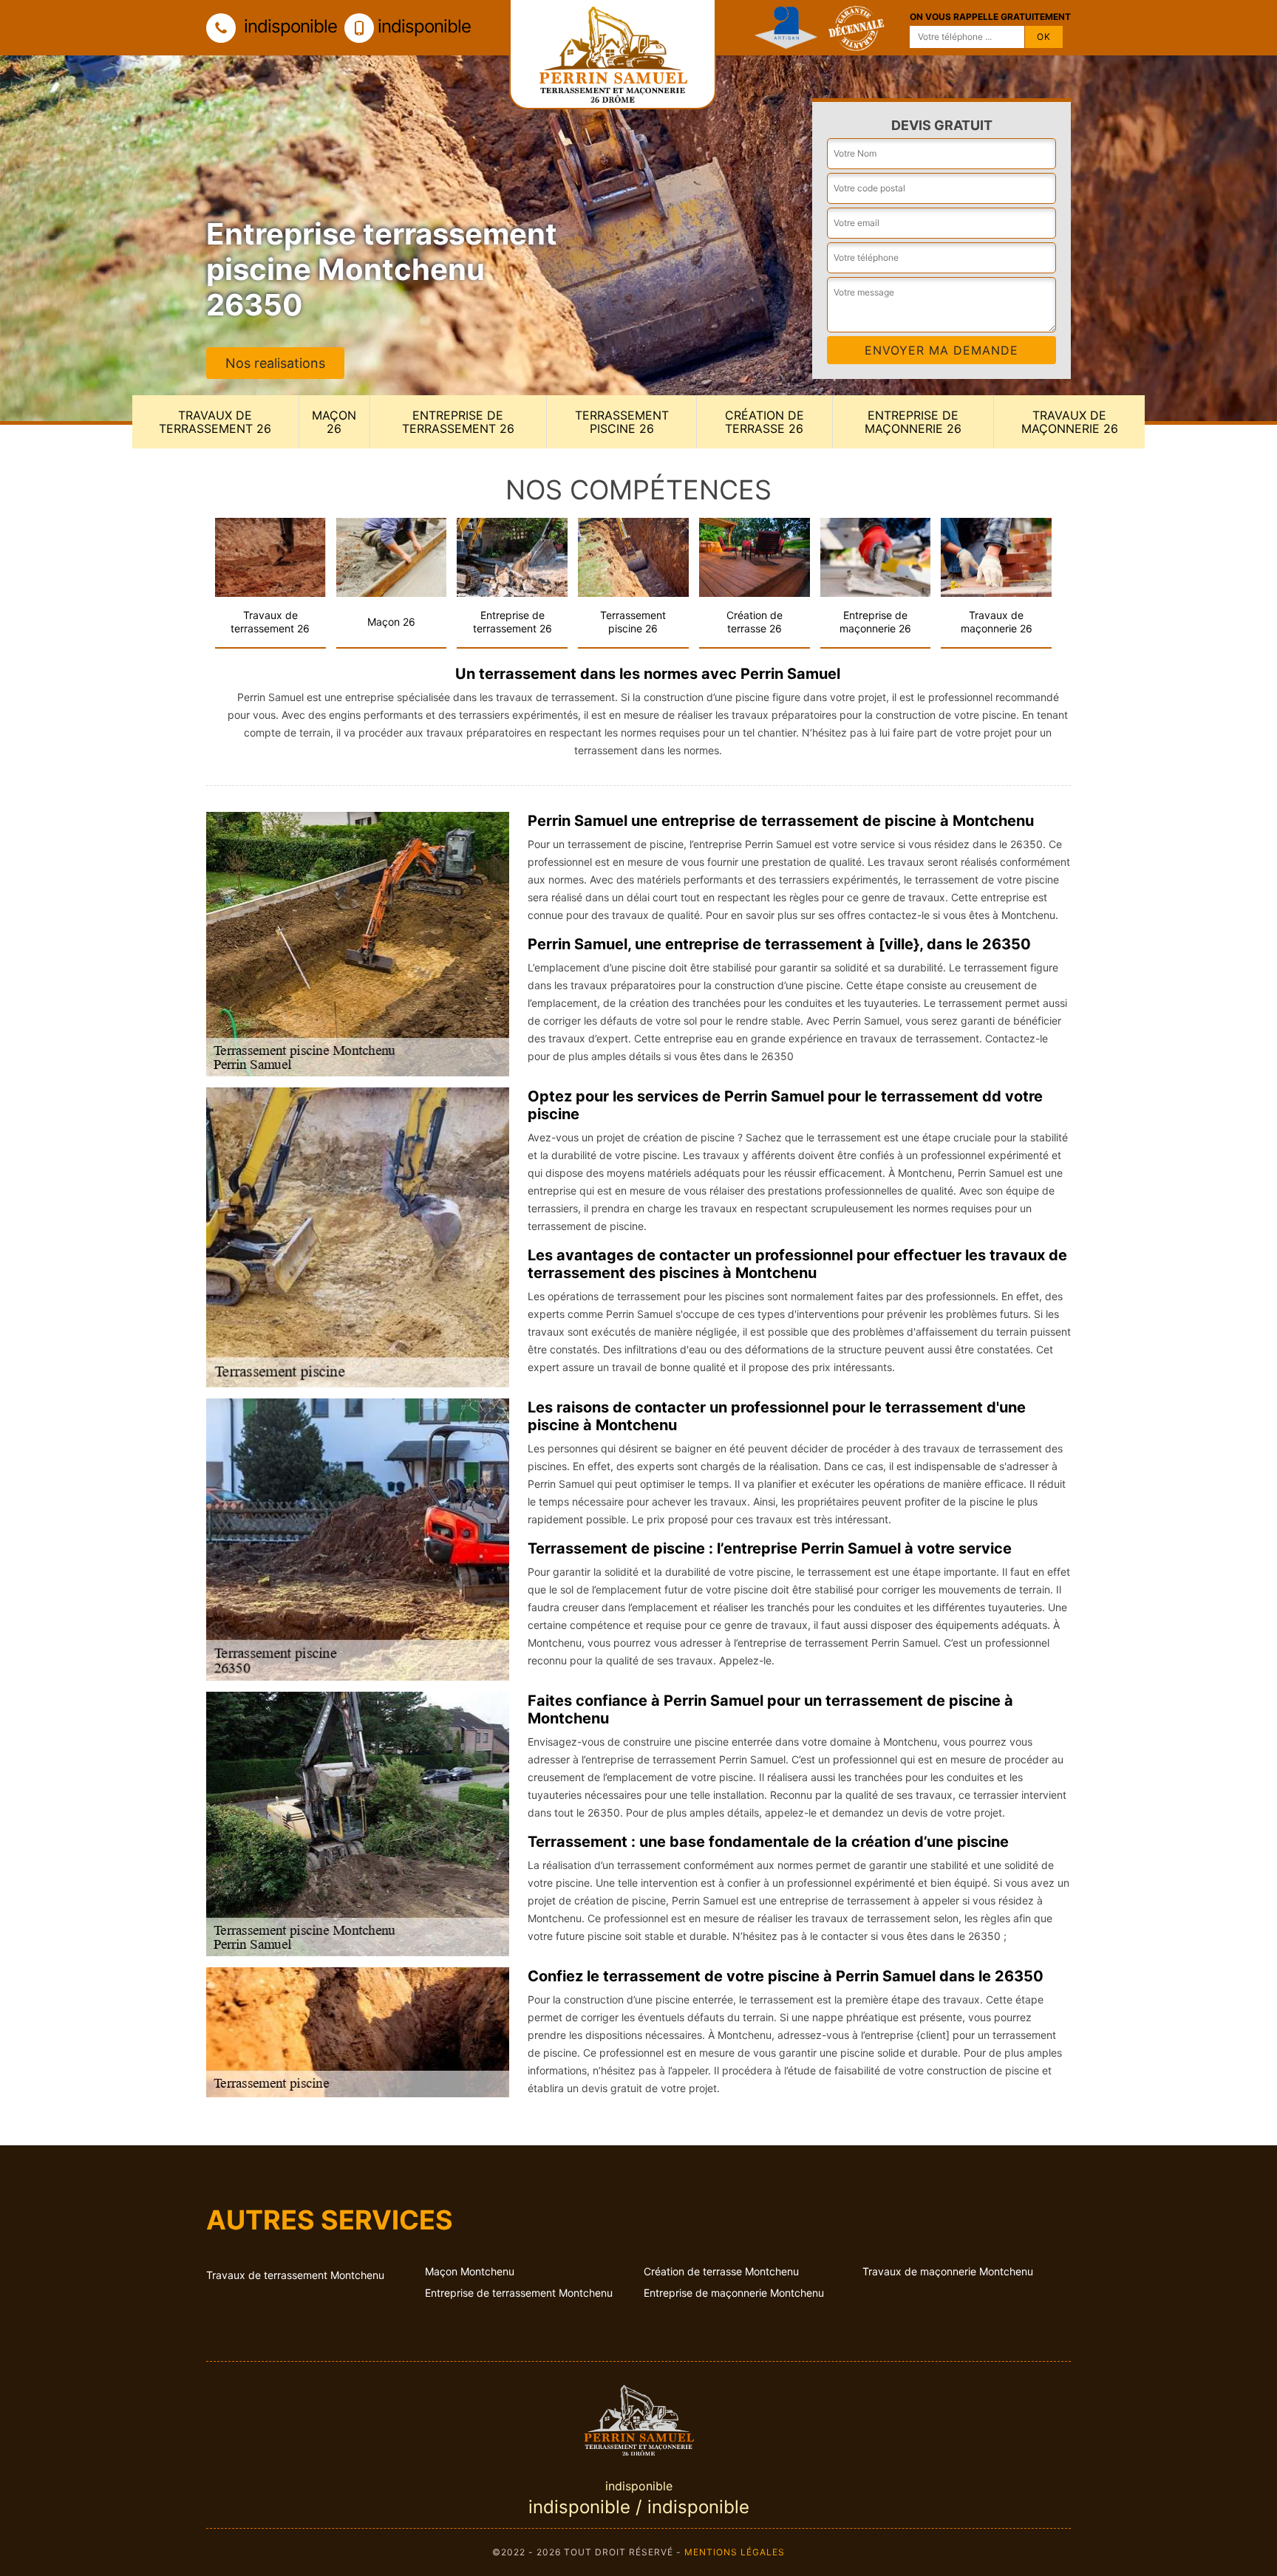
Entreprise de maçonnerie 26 (913, 422)
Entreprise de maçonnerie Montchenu (734, 2293)
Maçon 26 (334, 422)
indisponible (288, 26)
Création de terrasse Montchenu (721, 2271)
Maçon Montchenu (470, 2271)
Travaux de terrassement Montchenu (295, 2275)
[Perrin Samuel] (638, 2418)
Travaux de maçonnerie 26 (1070, 422)
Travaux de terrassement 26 (215, 422)
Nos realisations (275, 363)
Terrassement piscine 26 (622, 422)
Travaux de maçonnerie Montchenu (948, 2271)
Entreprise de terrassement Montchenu (519, 2293)
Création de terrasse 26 (765, 422)
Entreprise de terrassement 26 (458, 422)
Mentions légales (735, 2552)
